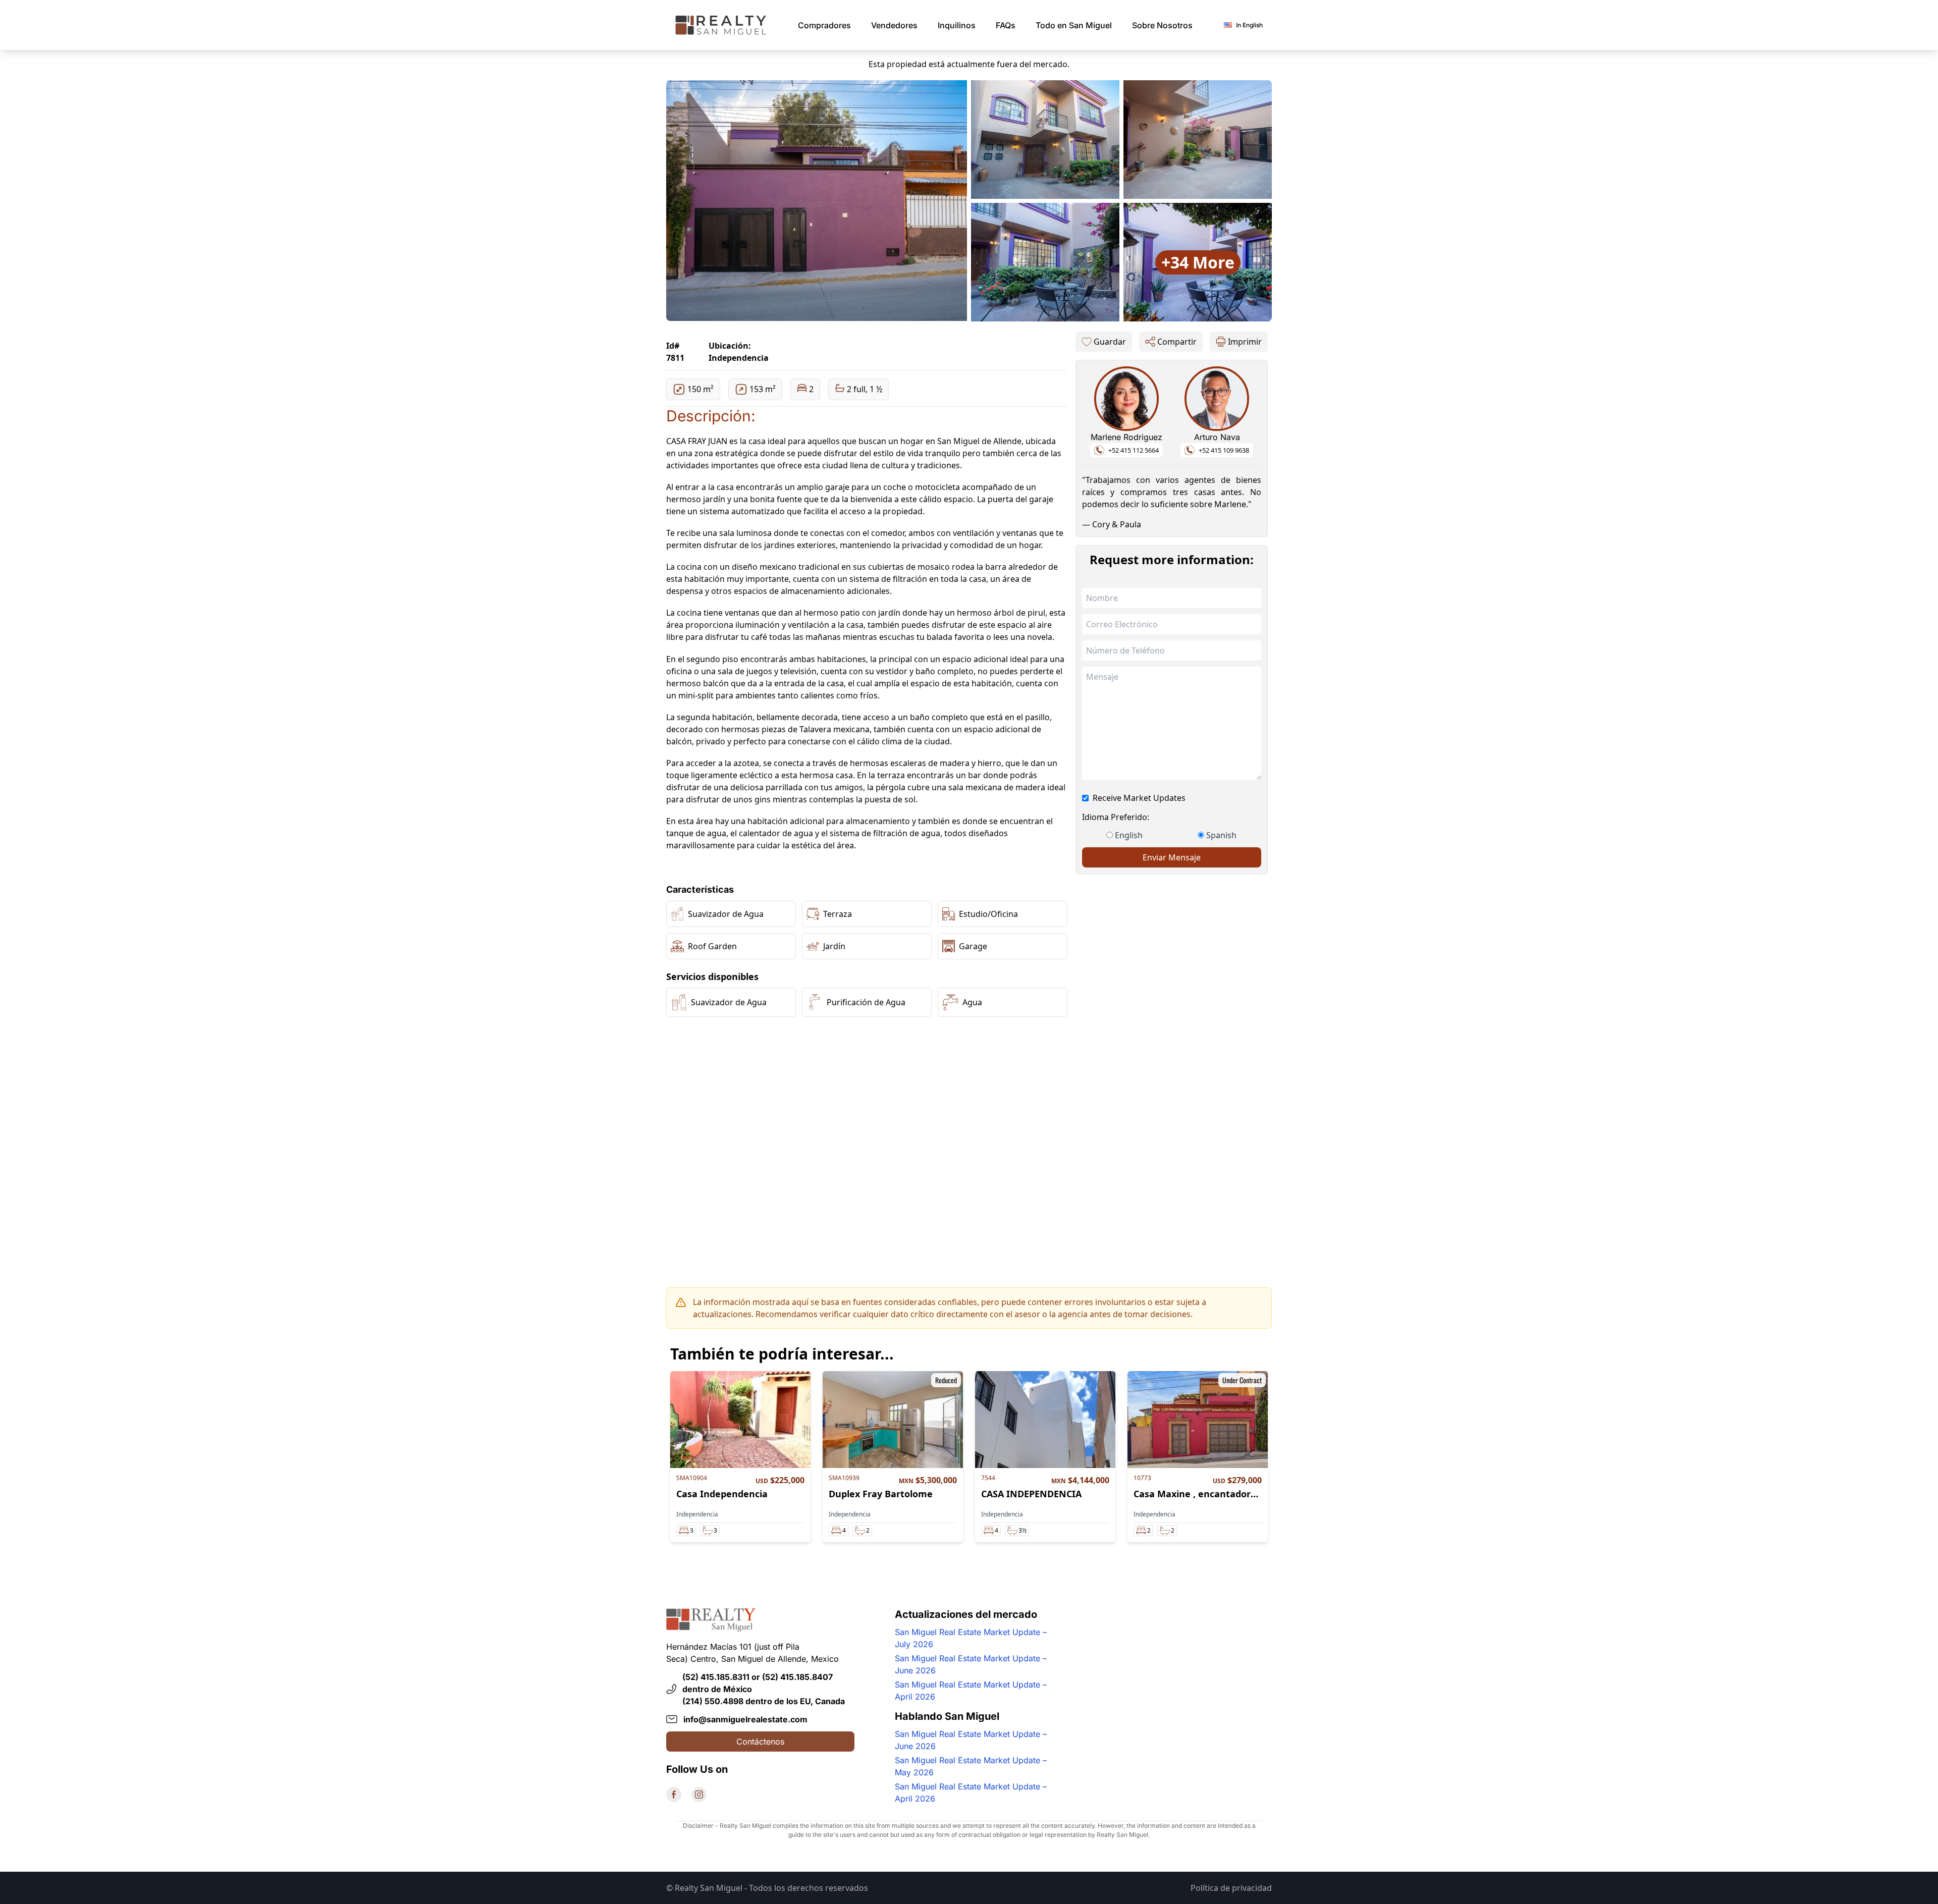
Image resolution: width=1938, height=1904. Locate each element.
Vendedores (894, 25)
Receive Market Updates (1139, 798)
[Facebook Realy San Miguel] (674, 1794)
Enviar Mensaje (1172, 857)
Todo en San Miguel (1074, 25)
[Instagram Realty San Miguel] (699, 1794)
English (1129, 835)
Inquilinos (957, 25)
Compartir (1177, 342)
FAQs (1006, 25)
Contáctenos (760, 1742)
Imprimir (1245, 342)
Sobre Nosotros (1162, 25)
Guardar (1110, 342)
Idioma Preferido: (1116, 817)
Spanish (1221, 835)
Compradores (824, 25)
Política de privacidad (1231, 1888)
